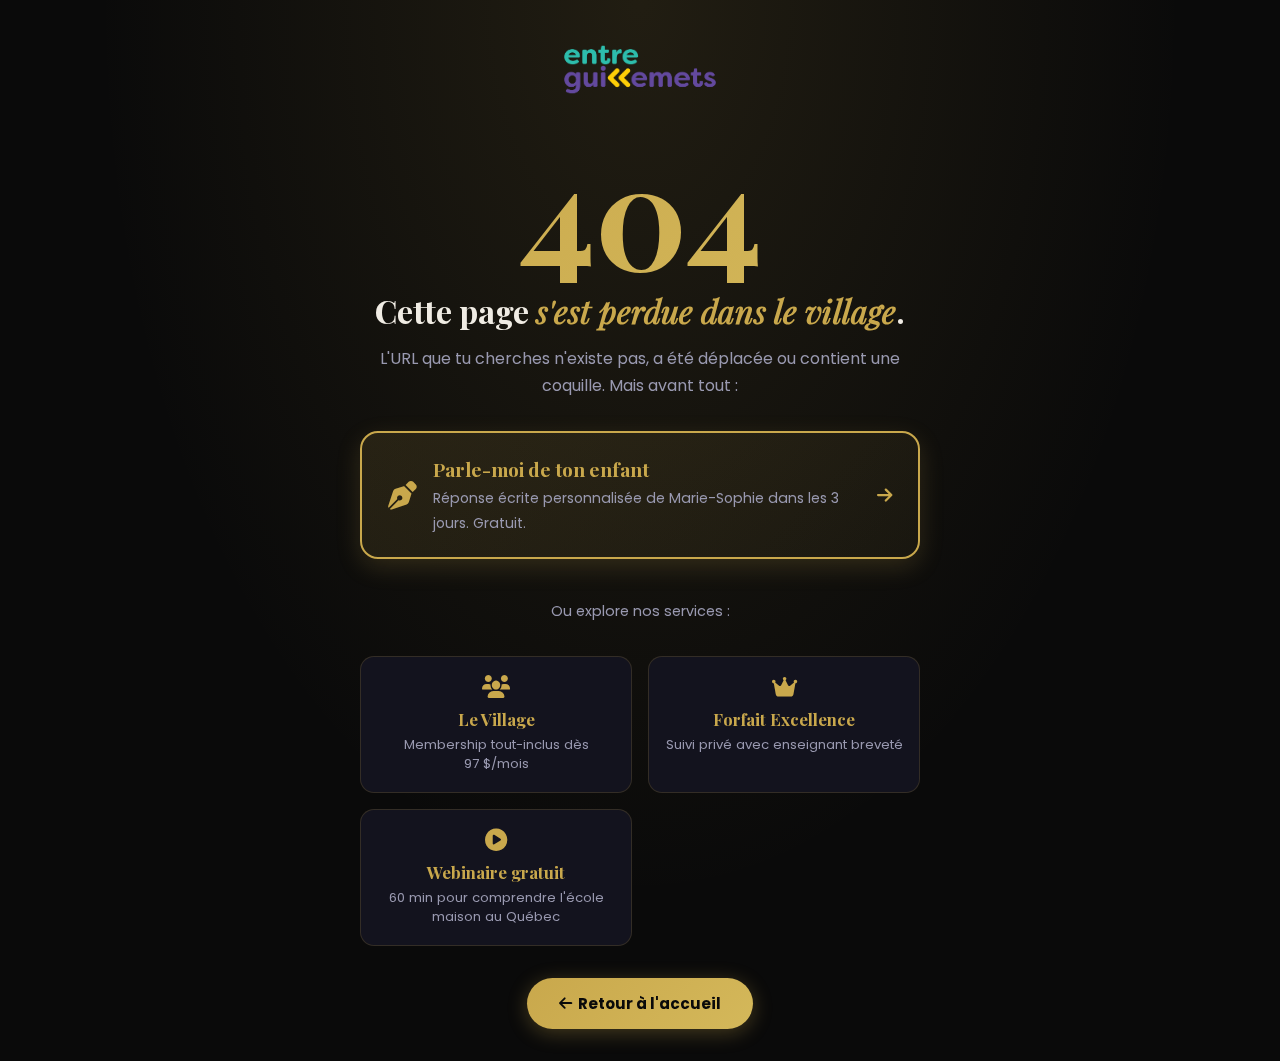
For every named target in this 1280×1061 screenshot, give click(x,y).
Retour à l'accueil (646, 1003)
